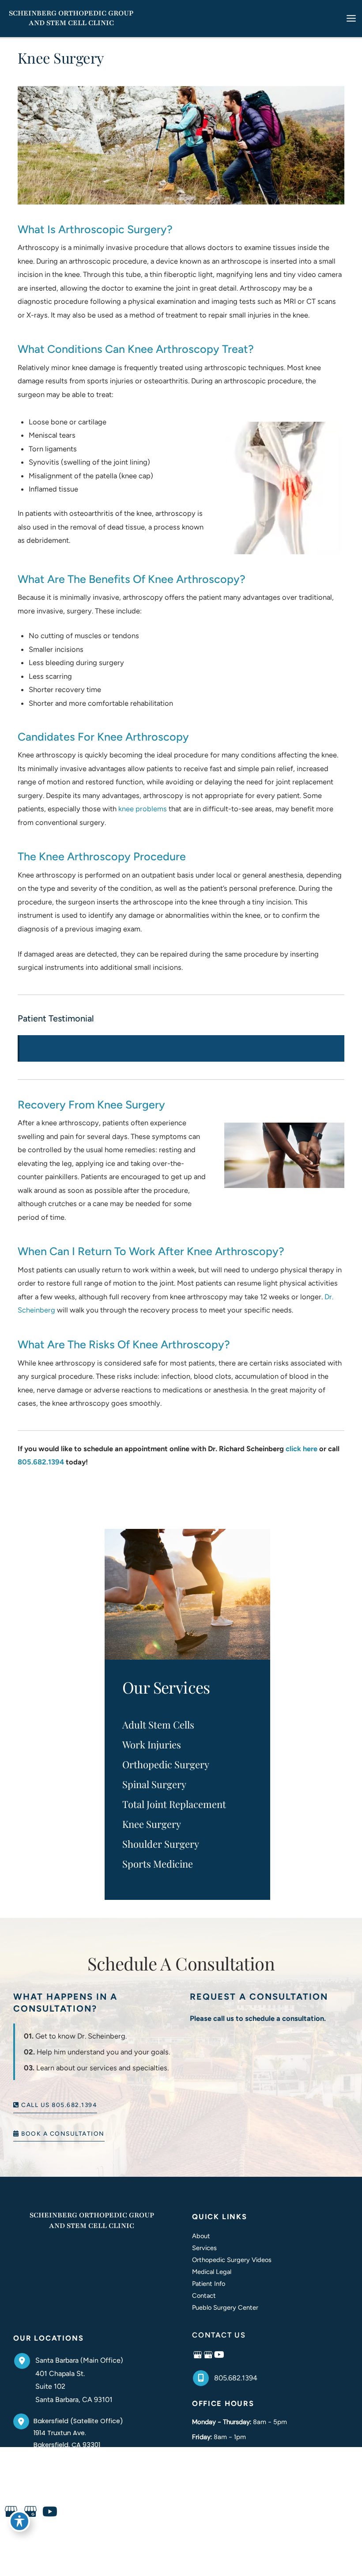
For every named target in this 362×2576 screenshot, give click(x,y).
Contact (204, 2296)
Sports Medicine (158, 1864)
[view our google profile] (198, 2355)
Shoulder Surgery (161, 1844)
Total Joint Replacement (174, 1804)
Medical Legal (212, 2272)
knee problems (143, 809)
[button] (55, 2104)
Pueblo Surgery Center (225, 2307)
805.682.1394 (41, 1462)
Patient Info (209, 2284)
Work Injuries (152, 1744)
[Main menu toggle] (351, 19)
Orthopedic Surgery (166, 1764)
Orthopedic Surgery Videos (232, 2260)
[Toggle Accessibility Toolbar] (19, 2521)
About (201, 2236)
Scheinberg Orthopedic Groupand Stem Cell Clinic (92, 2220)
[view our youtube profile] (219, 2355)
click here (302, 1449)
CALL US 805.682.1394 (58, 2105)
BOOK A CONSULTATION (62, 2134)
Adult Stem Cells (158, 1725)
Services (204, 2248)
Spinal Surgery (154, 1784)
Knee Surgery (152, 1824)
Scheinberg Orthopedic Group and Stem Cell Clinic (71, 18)
